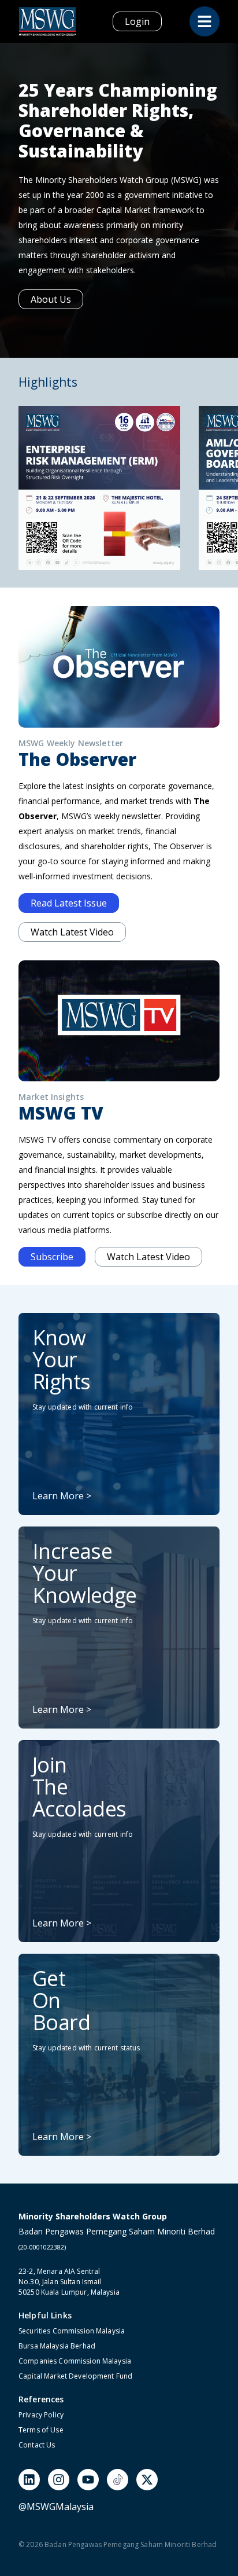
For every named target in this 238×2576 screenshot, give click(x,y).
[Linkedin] (29, 2480)
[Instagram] (59, 2480)
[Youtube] (88, 2480)
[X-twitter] (147, 2480)
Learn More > (62, 1496)
